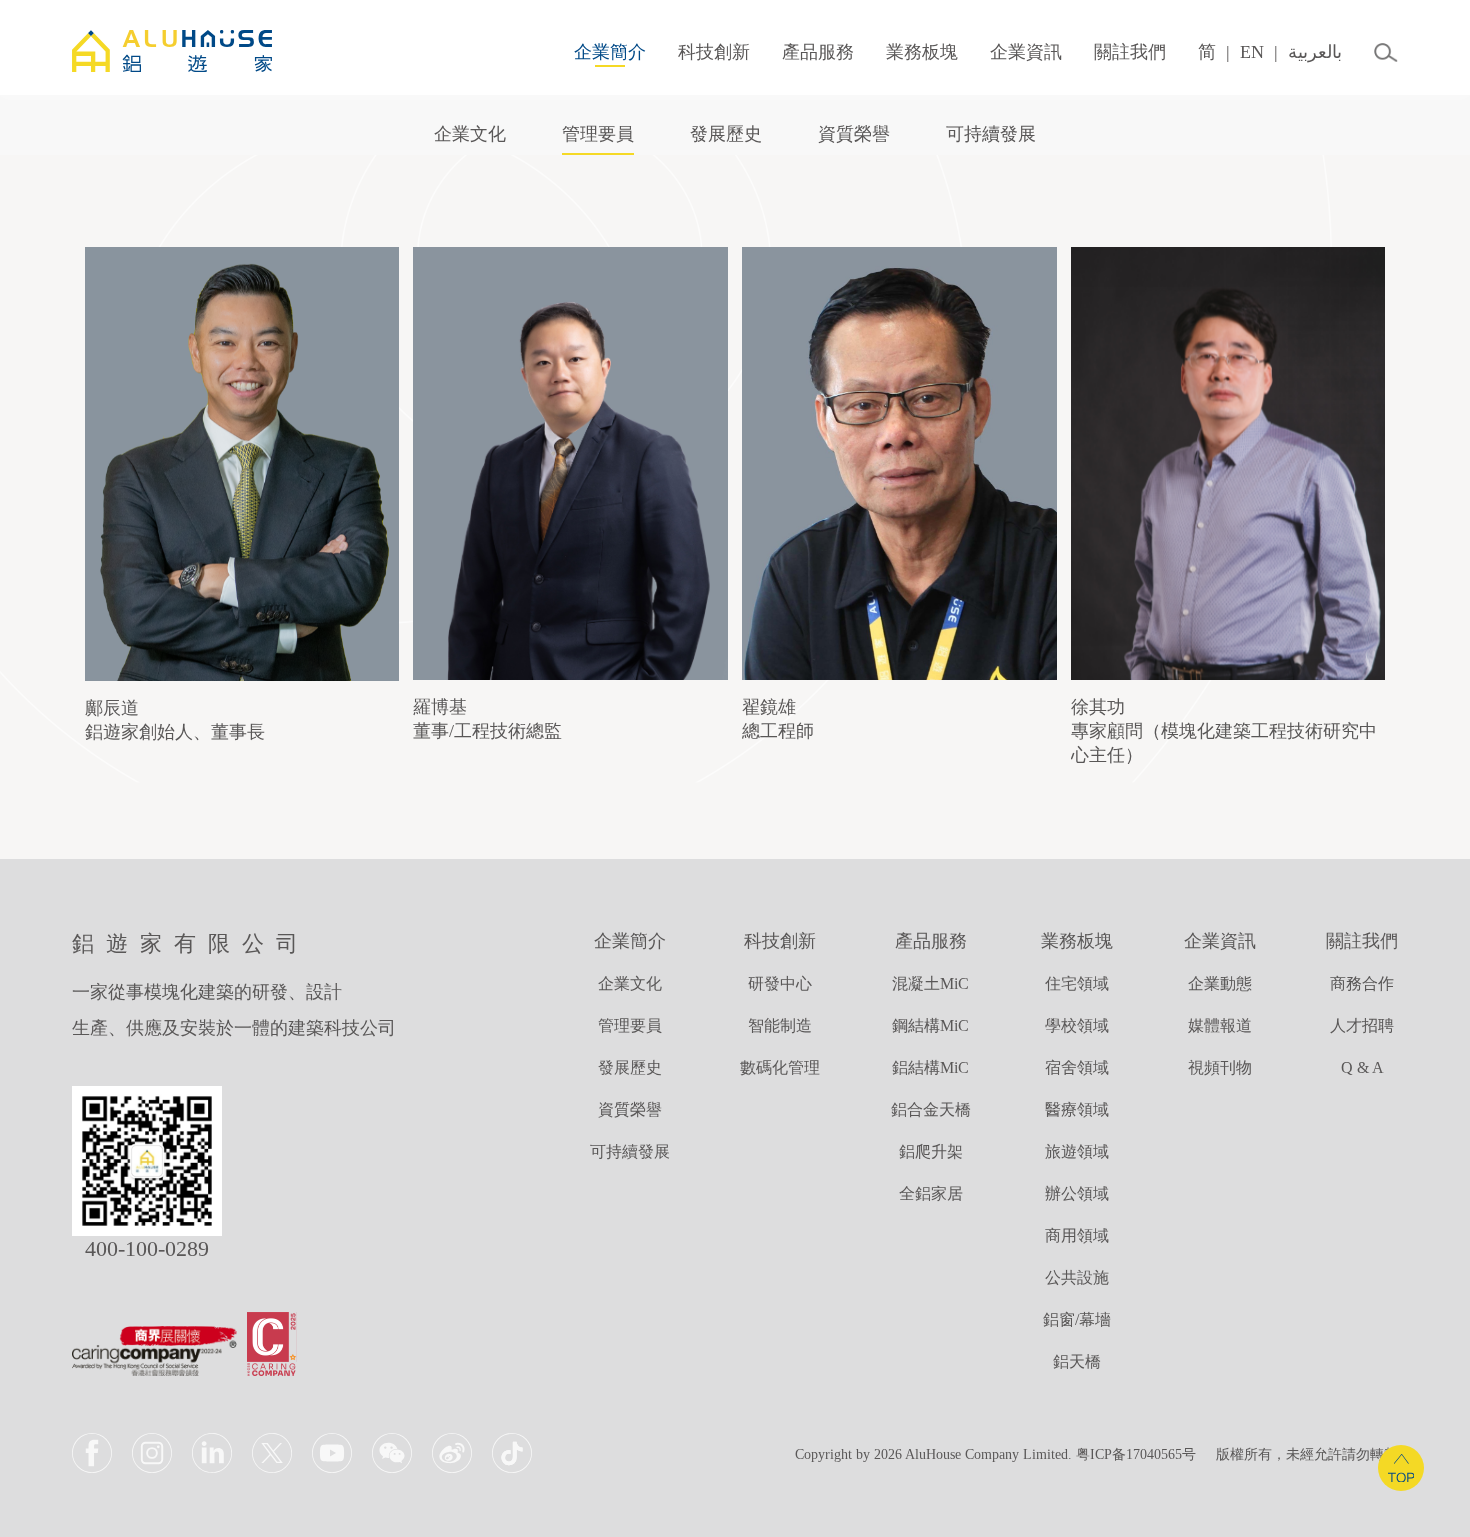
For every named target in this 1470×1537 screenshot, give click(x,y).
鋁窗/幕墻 (1077, 1319)
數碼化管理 (780, 1067)
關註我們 (1130, 52)
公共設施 (1077, 1277)
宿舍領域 (1077, 1067)
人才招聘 (1362, 1025)
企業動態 (1220, 983)
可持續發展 (991, 134)
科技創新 (714, 52)
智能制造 (780, 1025)
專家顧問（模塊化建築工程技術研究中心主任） (1224, 731)
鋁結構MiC (930, 1067)
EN (1252, 52)
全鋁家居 (931, 1193)
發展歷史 (726, 134)
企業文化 (470, 134)
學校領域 (1077, 1025)
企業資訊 (1026, 52)
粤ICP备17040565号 (1136, 1454)
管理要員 (598, 134)
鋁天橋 (1077, 1361)
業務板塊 (922, 52)
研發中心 (780, 983)
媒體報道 (1220, 1025)
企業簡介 (610, 52)
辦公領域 (1077, 1193)
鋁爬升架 (931, 1151)
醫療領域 (1077, 1109)
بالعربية (1315, 52)
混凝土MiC (930, 983)
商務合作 (1362, 983)
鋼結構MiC (930, 1025)
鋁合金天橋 (931, 1109)
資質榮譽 (854, 134)
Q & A (1362, 1067)
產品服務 (818, 52)
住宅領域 (1077, 983)
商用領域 (1077, 1235)
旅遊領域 (1077, 1151)
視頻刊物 (1220, 1067)
